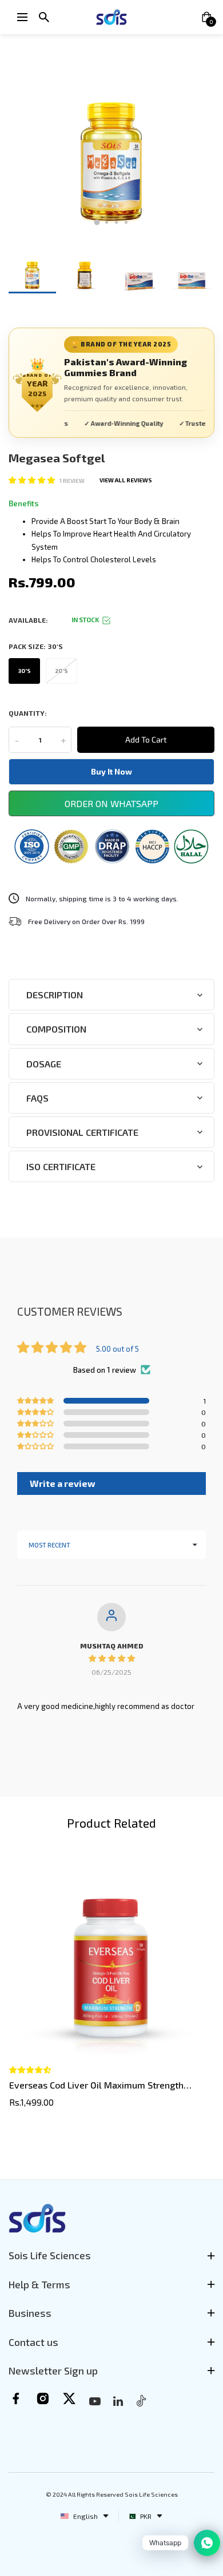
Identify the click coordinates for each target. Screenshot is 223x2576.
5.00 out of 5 (118, 1349)
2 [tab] (107, 222)
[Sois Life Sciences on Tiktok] (141, 2400)
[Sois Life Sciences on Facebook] (16, 2398)
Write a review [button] (63, 1483)
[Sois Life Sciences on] (118, 2401)
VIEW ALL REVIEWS (126, 480)
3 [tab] (116, 222)
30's (24, 671)
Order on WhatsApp (111, 803)
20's (61, 671)
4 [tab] (126, 222)
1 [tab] (97, 223)
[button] (33, 480)
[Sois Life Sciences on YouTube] (95, 2401)
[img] (112, 1658)
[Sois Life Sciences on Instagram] (43, 2398)
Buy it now (111, 771)
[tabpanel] (111, 138)
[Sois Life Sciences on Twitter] (69, 2398)
